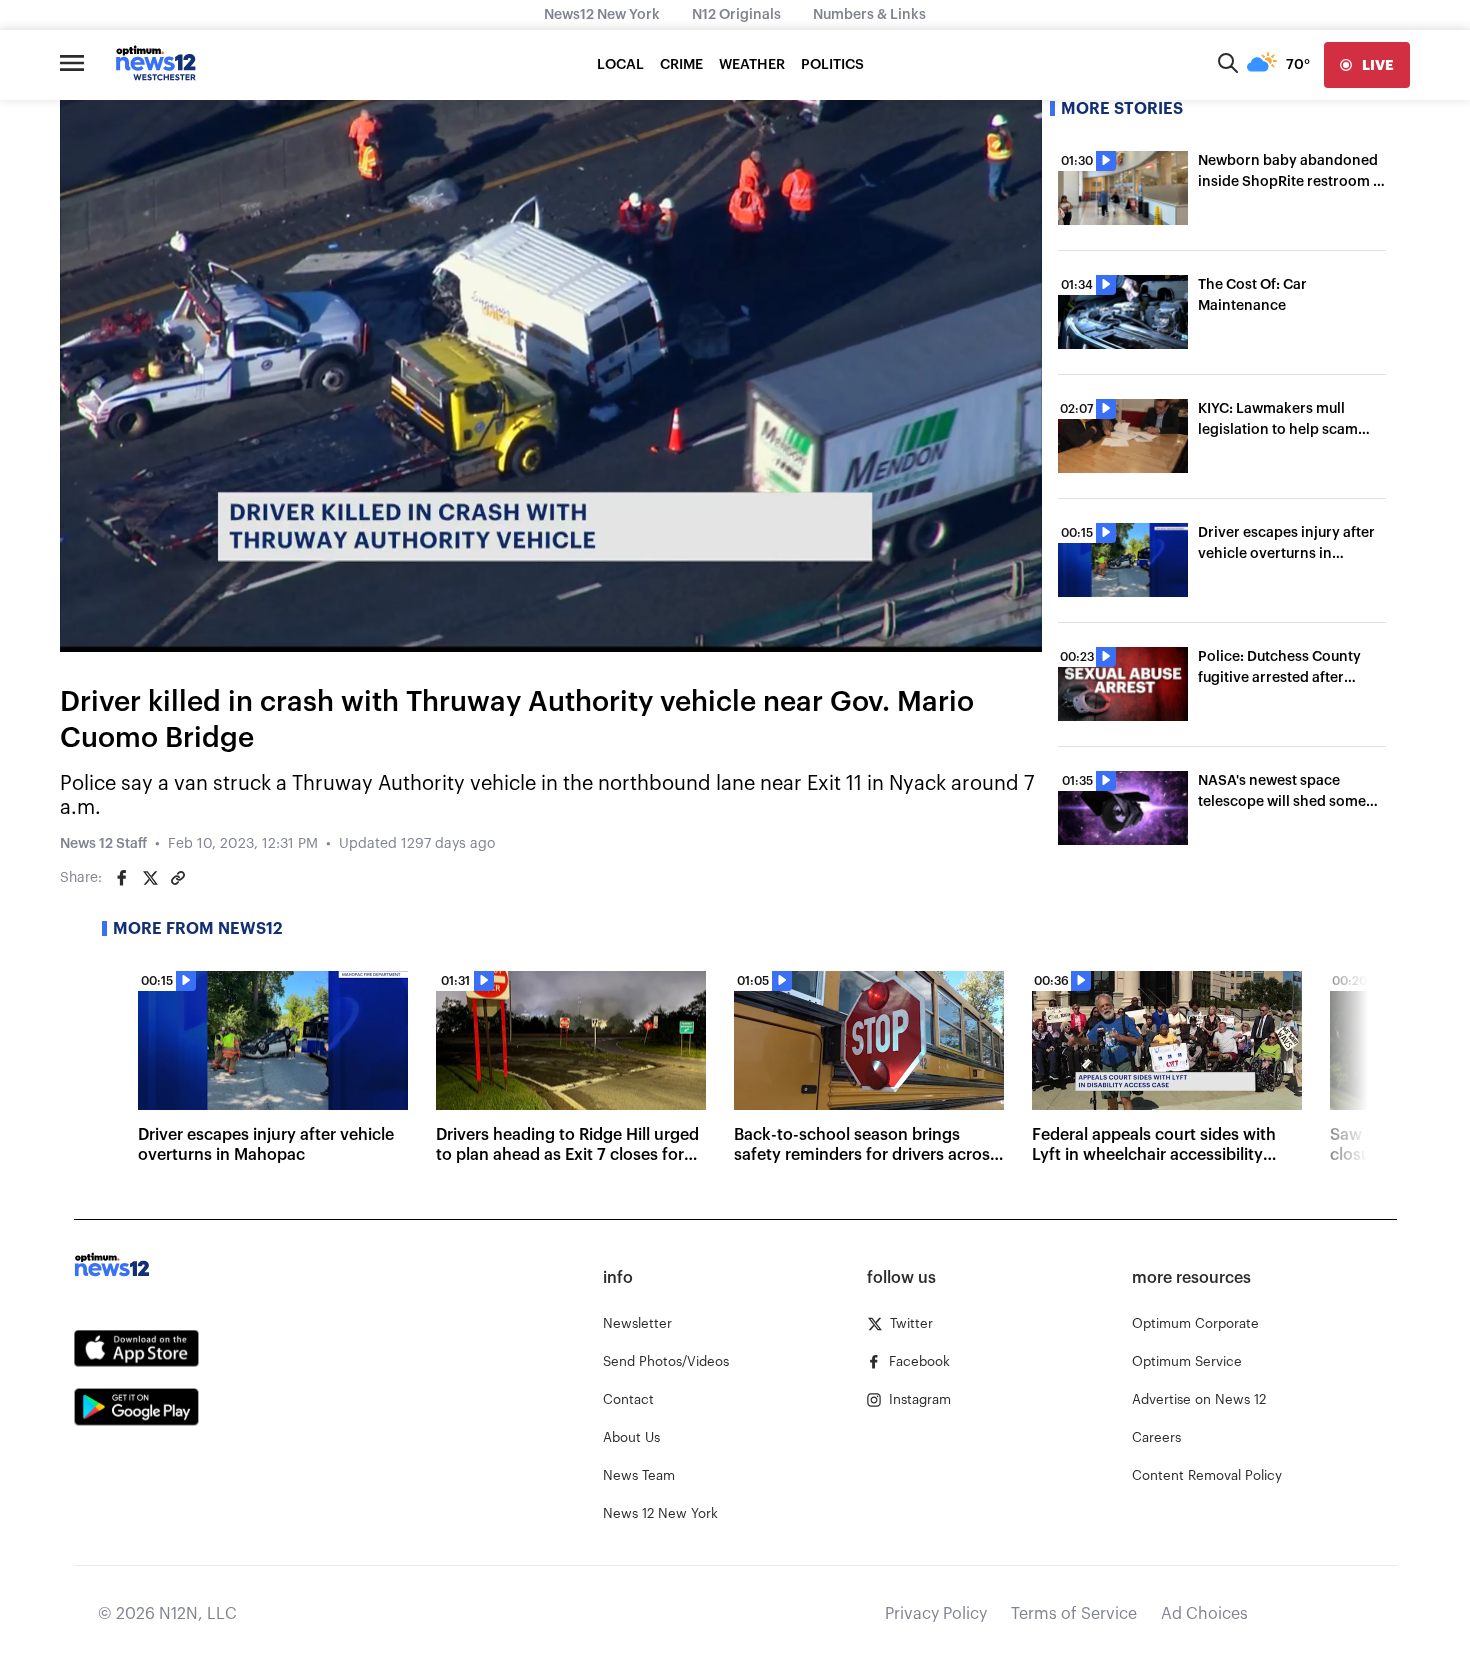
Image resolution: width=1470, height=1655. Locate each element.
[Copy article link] (178, 878)
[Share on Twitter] (150, 878)
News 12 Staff (103, 844)
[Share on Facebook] (122, 878)
